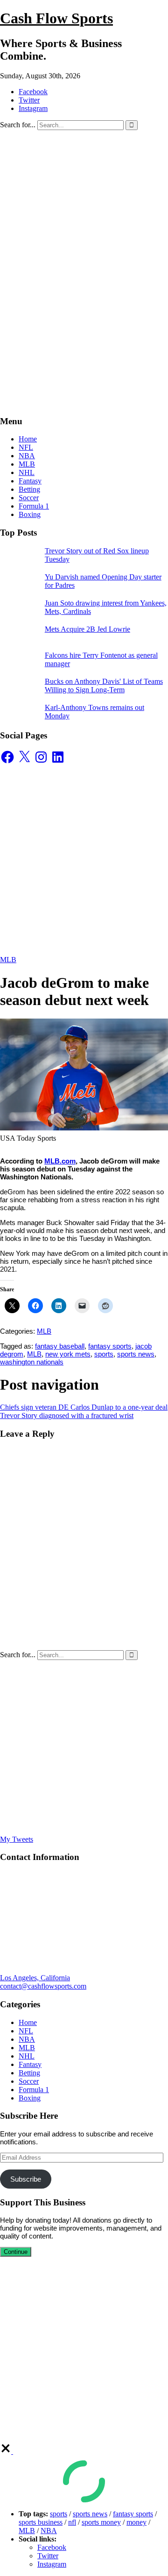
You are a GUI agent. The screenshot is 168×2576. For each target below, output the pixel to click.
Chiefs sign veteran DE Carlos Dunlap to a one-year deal (84, 1407)
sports (104, 1354)
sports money (101, 2522)
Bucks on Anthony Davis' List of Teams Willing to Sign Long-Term (104, 685)
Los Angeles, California (35, 1978)
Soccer (29, 498)
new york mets (68, 1354)
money (136, 2522)
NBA (27, 456)
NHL (27, 472)
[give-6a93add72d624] (7, 2451)
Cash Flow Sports (56, 18)
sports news (136, 1354)
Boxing (30, 514)
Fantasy (30, 481)
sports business (41, 2522)
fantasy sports (110, 1346)
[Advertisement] (84, 324)
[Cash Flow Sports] (84, 231)
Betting (29, 489)
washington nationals (32, 1362)
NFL (26, 447)
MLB (27, 464)
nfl (72, 2522)
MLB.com (60, 1161)
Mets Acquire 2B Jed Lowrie (87, 629)
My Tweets (17, 1839)
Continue (16, 2252)
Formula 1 (34, 506)
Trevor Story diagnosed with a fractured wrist (67, 1415)
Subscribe (26, 2179)
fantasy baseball (60, 1346)
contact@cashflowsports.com (43, 1986)
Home (28, 439)
